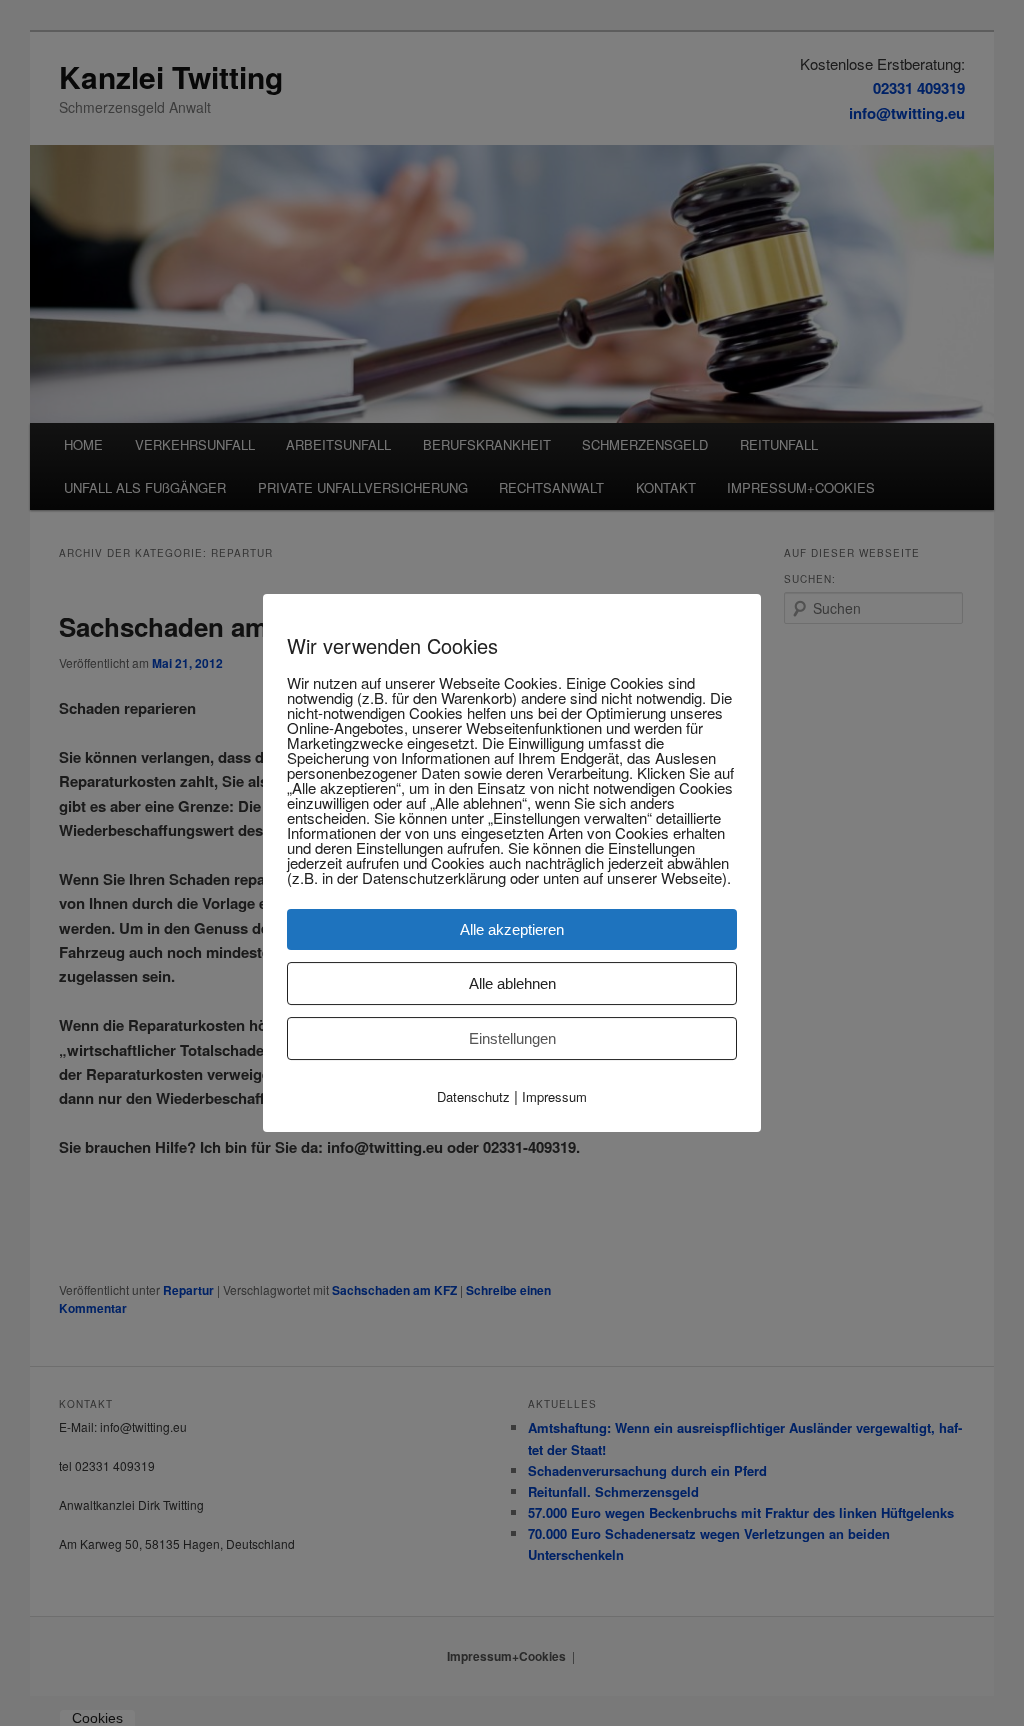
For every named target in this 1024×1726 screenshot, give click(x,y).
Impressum (554, 1096)
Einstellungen (512, 1038)
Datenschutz (473, 1096)
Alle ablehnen (512, 983)
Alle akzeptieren (512, 929)
